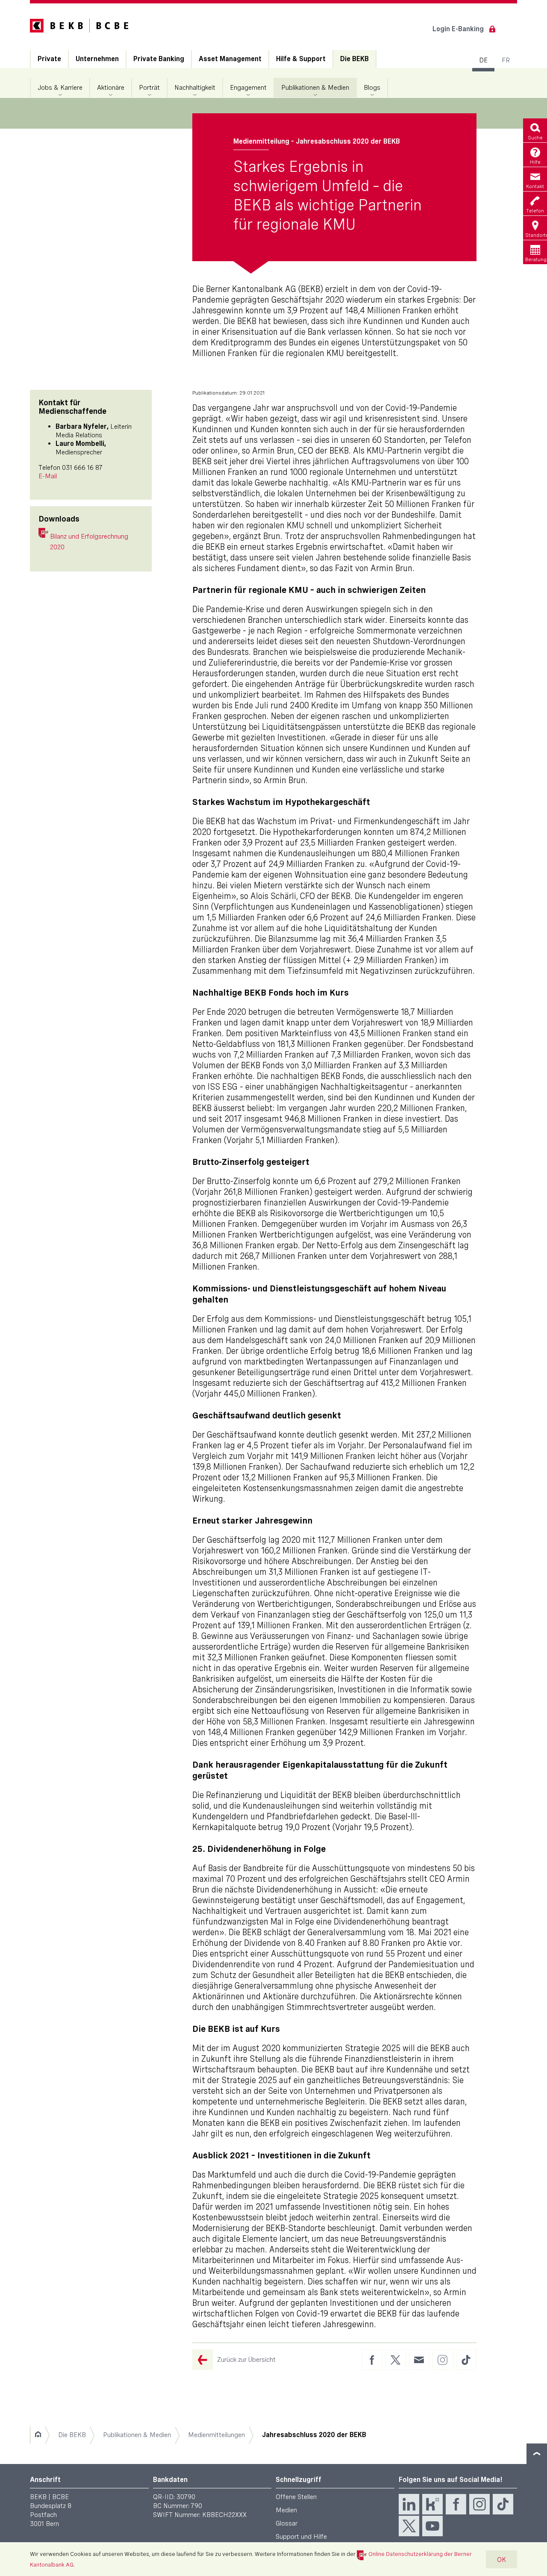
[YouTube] (432, 2526)
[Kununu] (432, 2504)
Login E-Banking (458, 29)
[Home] (38, 2435)
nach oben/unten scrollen (537, 2454)
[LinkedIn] (409, 2504)
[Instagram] (479, 2504)
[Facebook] (456, 2504)
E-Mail (48, 476)
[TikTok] (503, 2504)
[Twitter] (409, 2526)
